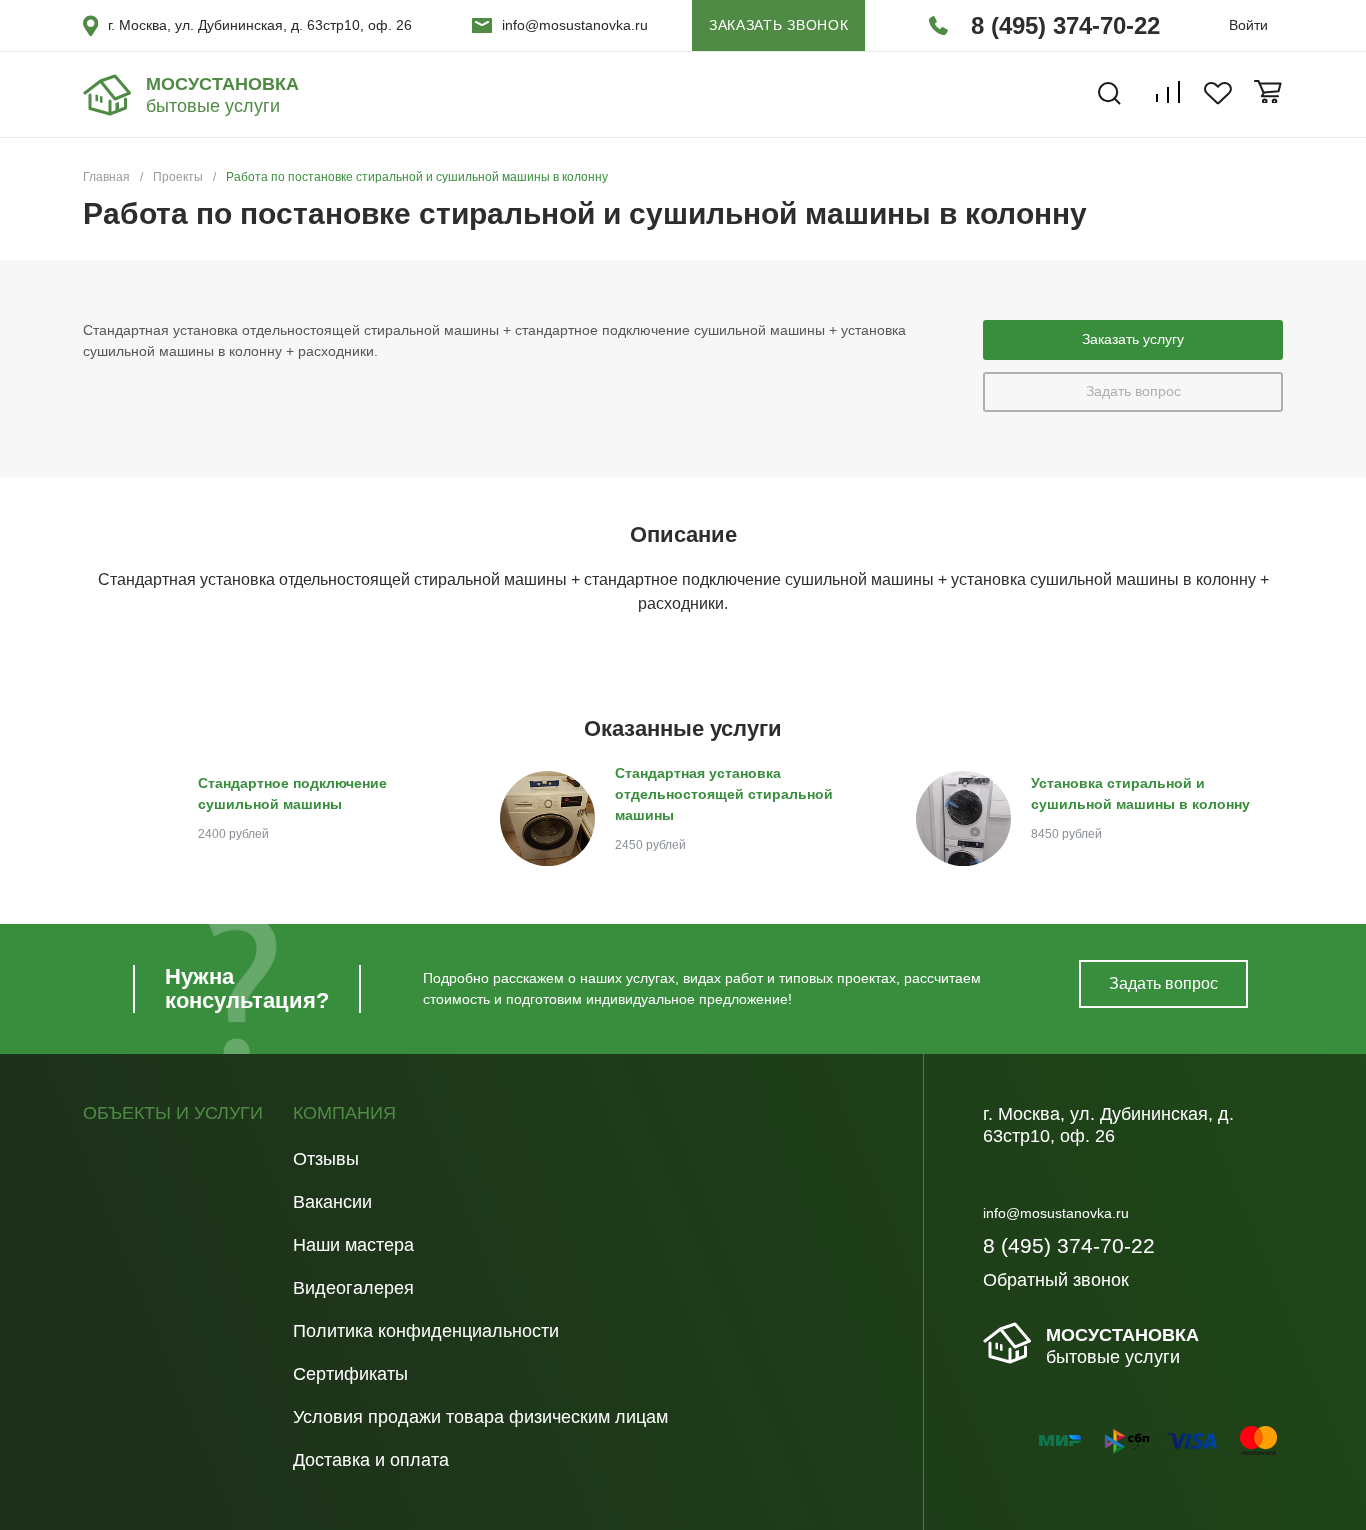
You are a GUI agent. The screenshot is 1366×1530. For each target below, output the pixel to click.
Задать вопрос (1133, 391)
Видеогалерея (353, 1288)
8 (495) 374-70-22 (1065, 25)
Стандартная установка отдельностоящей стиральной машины (724, 794)
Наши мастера (353, 1245)
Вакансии (332, 1202)
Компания (344, 1113)
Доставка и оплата (371, 1460)
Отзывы (326, 1159)
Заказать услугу (1133, 339)
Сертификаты (350, 1374)
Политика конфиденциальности (426, 1331)
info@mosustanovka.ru (575, 25)
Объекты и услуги (173, 1113)
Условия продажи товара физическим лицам (480, 1417)
